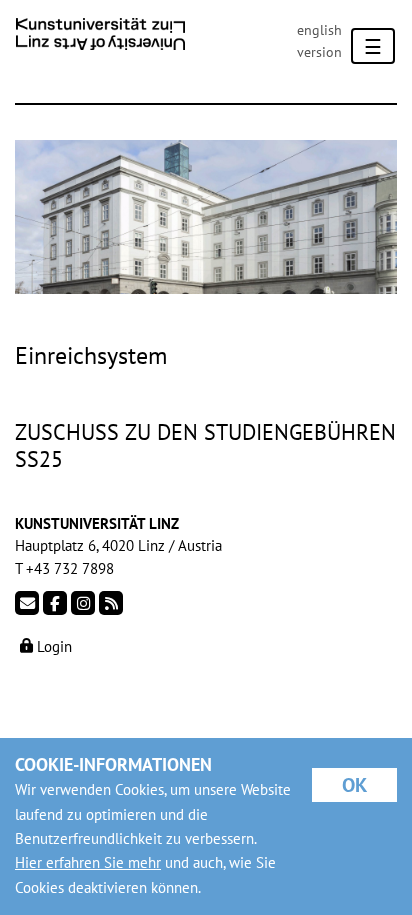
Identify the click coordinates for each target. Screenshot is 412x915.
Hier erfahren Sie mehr (88, 862)
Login (52, 646)
